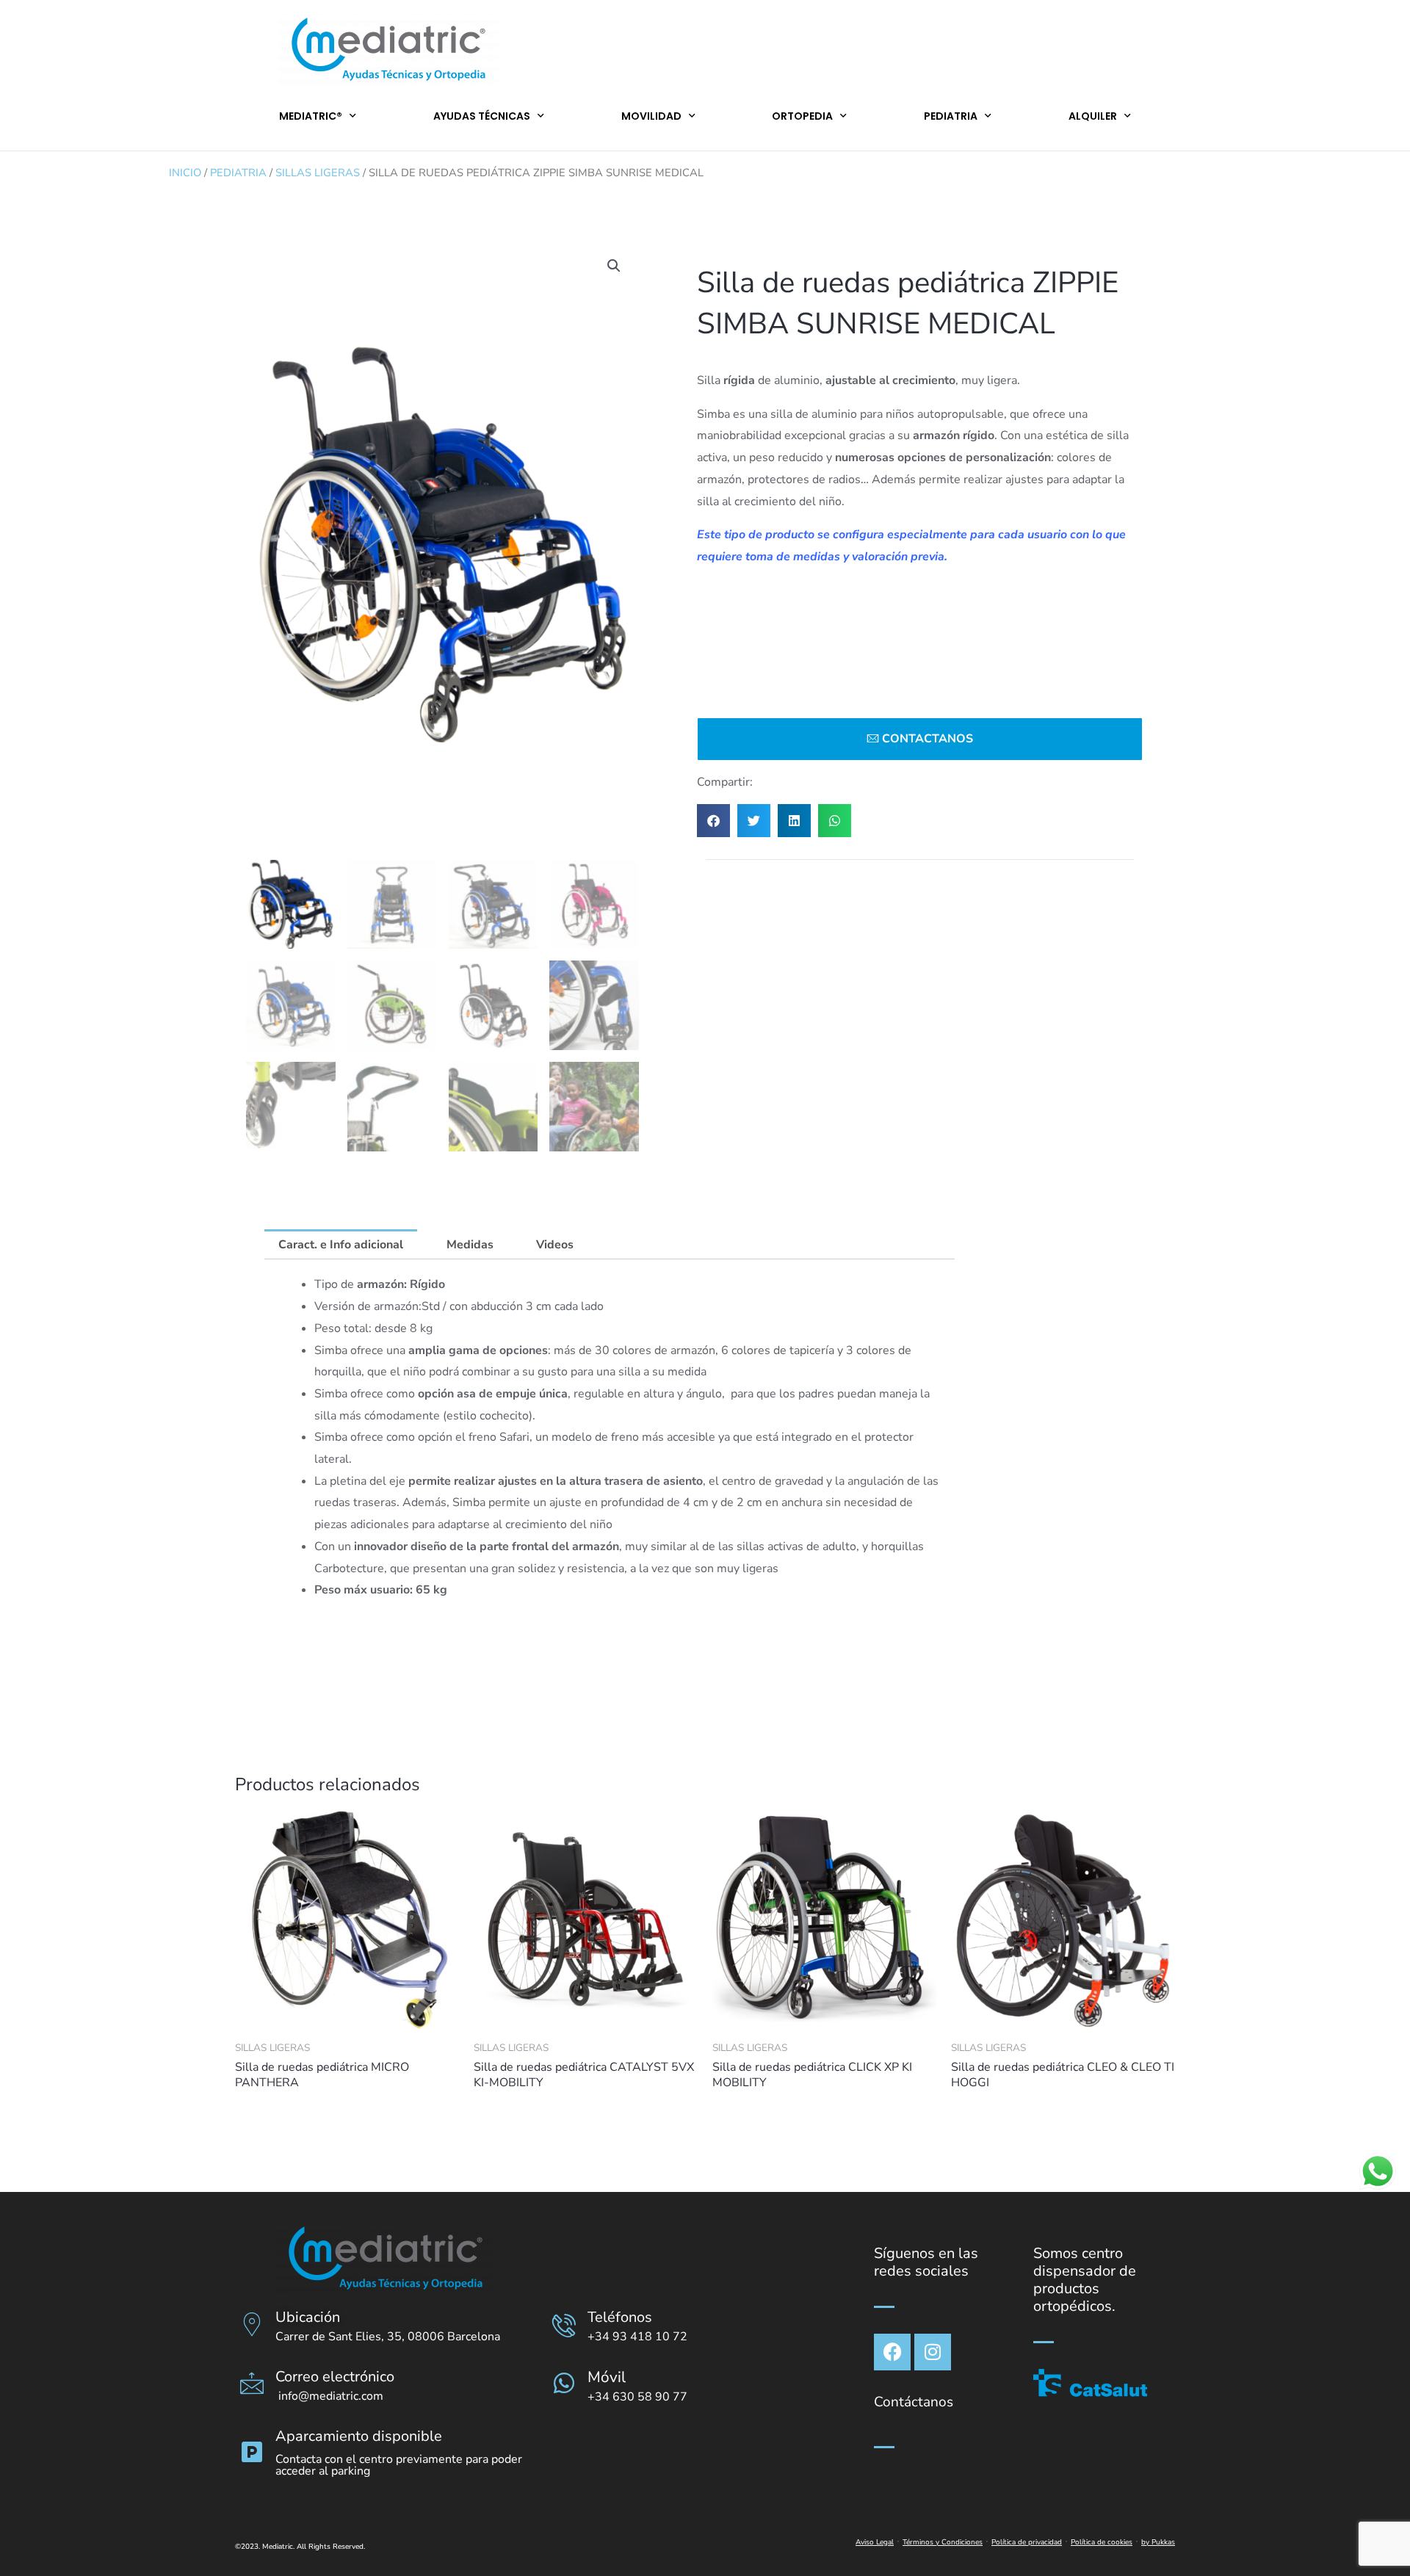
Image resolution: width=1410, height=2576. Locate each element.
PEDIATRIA (951, 116)
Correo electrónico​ (335, 2377)
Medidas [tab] (470, 1245)
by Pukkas (1158, 2542)
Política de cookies (1102, 2542)
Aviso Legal (875, 2542)
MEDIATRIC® (311, 116)
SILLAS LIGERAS (318, 173)
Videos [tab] (555, 1245)
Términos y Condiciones (943, 2542)
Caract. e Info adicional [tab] (341, 1245)
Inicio (185, 173)
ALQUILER (1093, 116)
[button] (614, 266)
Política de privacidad (1027, 2542)
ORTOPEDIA (802, 116)
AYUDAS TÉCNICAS (482, 116)
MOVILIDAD (651, 116)
